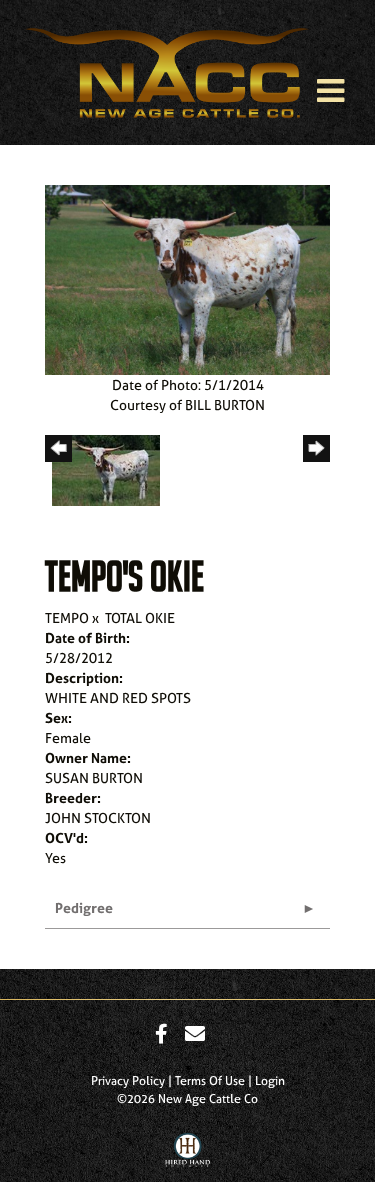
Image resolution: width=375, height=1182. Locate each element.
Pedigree (84, 907)
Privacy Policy (128, 1081)
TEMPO (67, 617)
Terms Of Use (210, 1081)
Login (270, 1081)
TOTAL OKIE (140, 617)
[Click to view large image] (187, 278)
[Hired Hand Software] (187, 1155)
